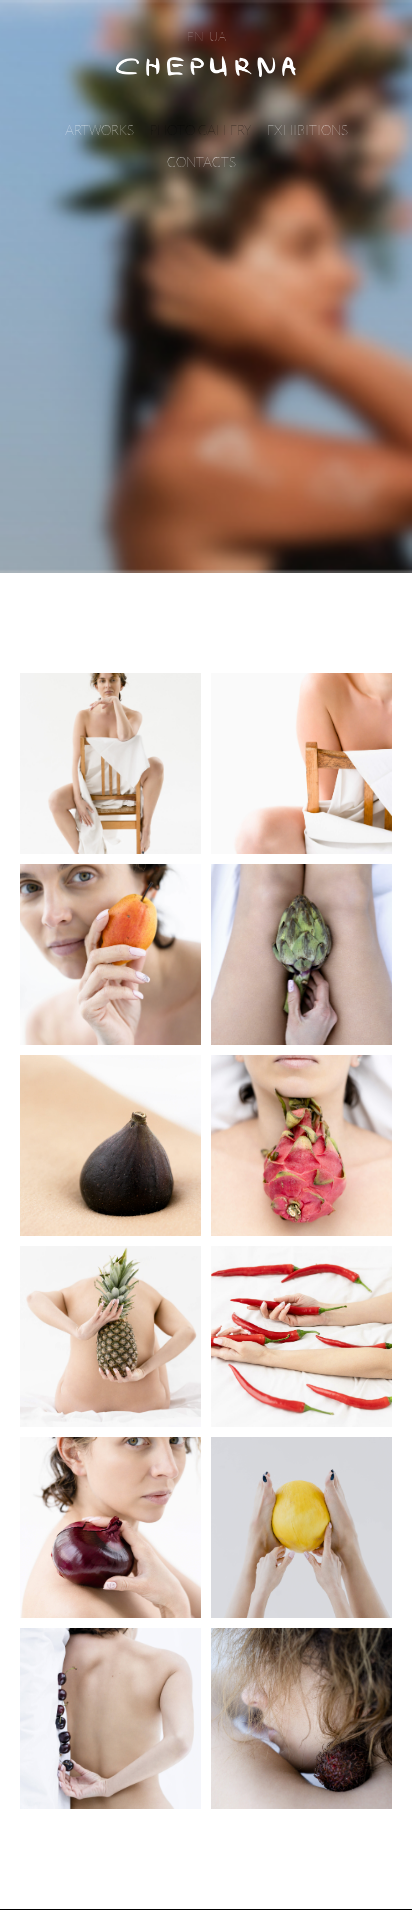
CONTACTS (201, 162)
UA (217, 37)
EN (195, 37)
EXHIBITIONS (307, 130)
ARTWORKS (99, 130)
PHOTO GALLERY (200, 130)
